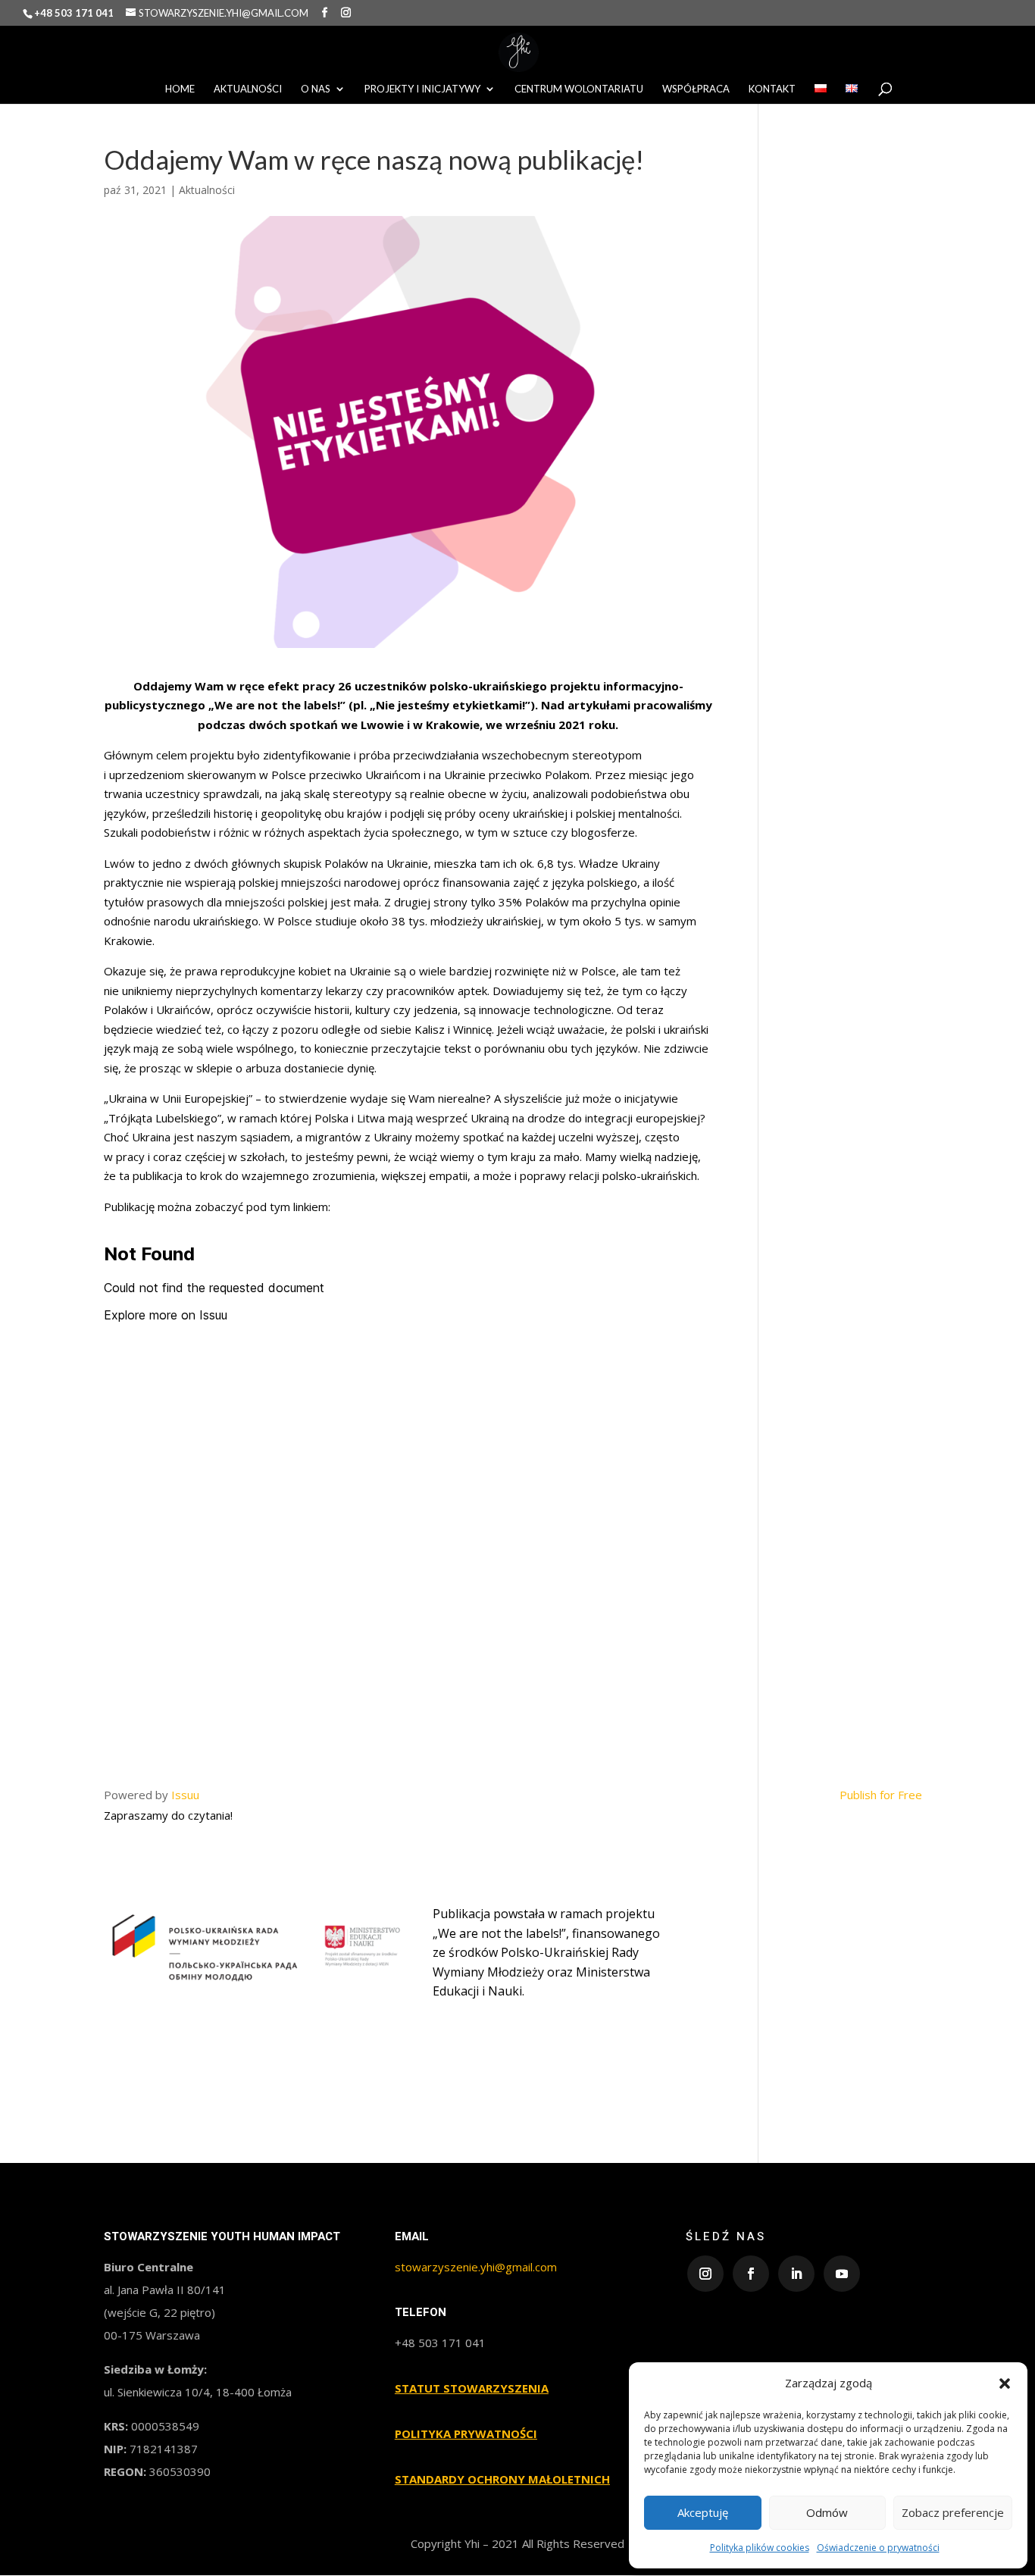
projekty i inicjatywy (422, 89)
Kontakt (772, 89)
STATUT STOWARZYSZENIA (472, 2388)
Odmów (827, 2512)
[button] (1005, 2384)
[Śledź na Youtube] (842, 2274)
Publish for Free (881, 1795)
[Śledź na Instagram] (705, 2274)
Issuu (185, 1795)
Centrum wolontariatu (579, 89)
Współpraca (696, 89)
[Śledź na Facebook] (751, 2274)
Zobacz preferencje (953, 2512)
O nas (316, 89)
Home (180, 89)
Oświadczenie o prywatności (878, 2548)
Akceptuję (703, 2512)
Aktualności (248, 89)
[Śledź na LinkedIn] (796, 2274)
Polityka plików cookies (760, 2548)
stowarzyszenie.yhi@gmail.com (476, 2267)
